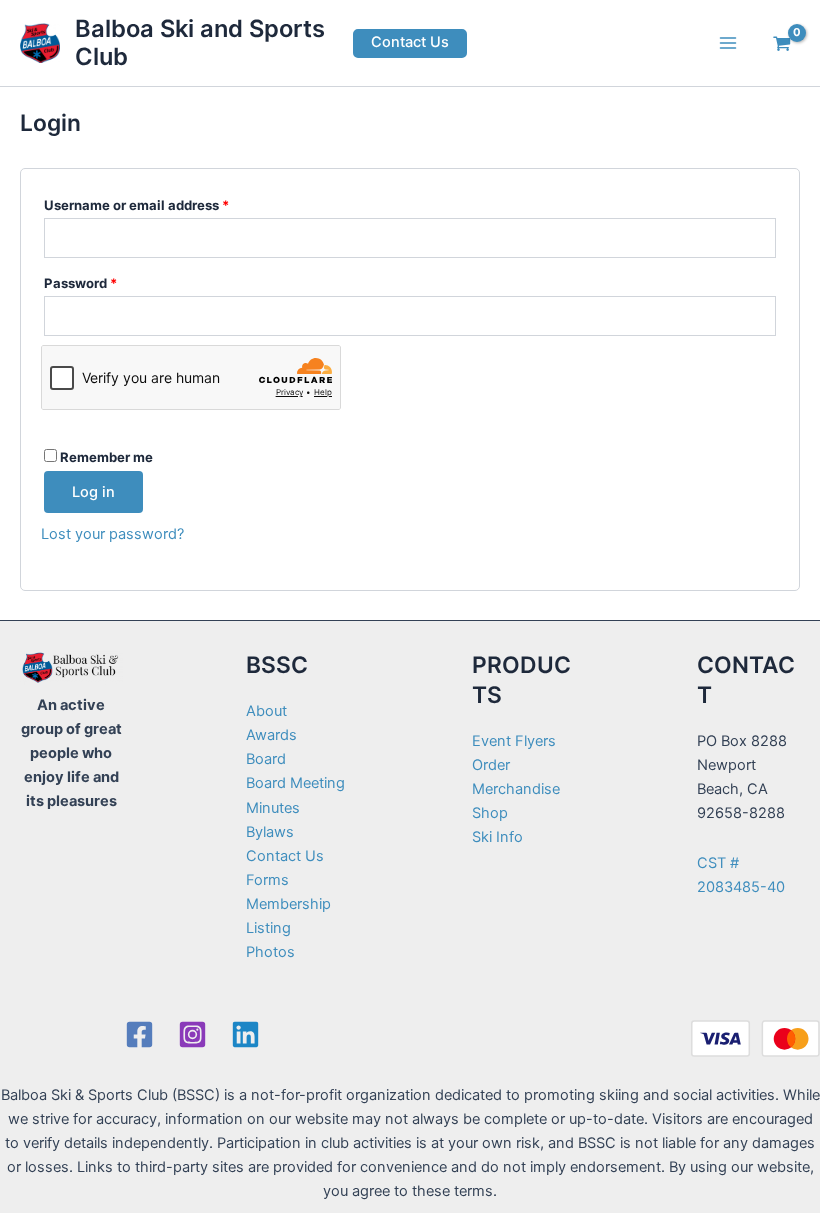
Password (109, 282)
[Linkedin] (245, 1034)
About (266, 711)
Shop (490, 813)
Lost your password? (112, 534)
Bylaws (270, 832)
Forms (267, 880)
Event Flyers (514, 741)
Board (266, 759)
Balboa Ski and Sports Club (200, 42)
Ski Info (497, 837)
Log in (93, 492)
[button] (410, 43)
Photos (270, 952)
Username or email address (165, 204)
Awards (271, 735)
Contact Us (285, 856)
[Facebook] (139, 1034)
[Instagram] (192, 1034)
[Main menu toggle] (728, 43)
